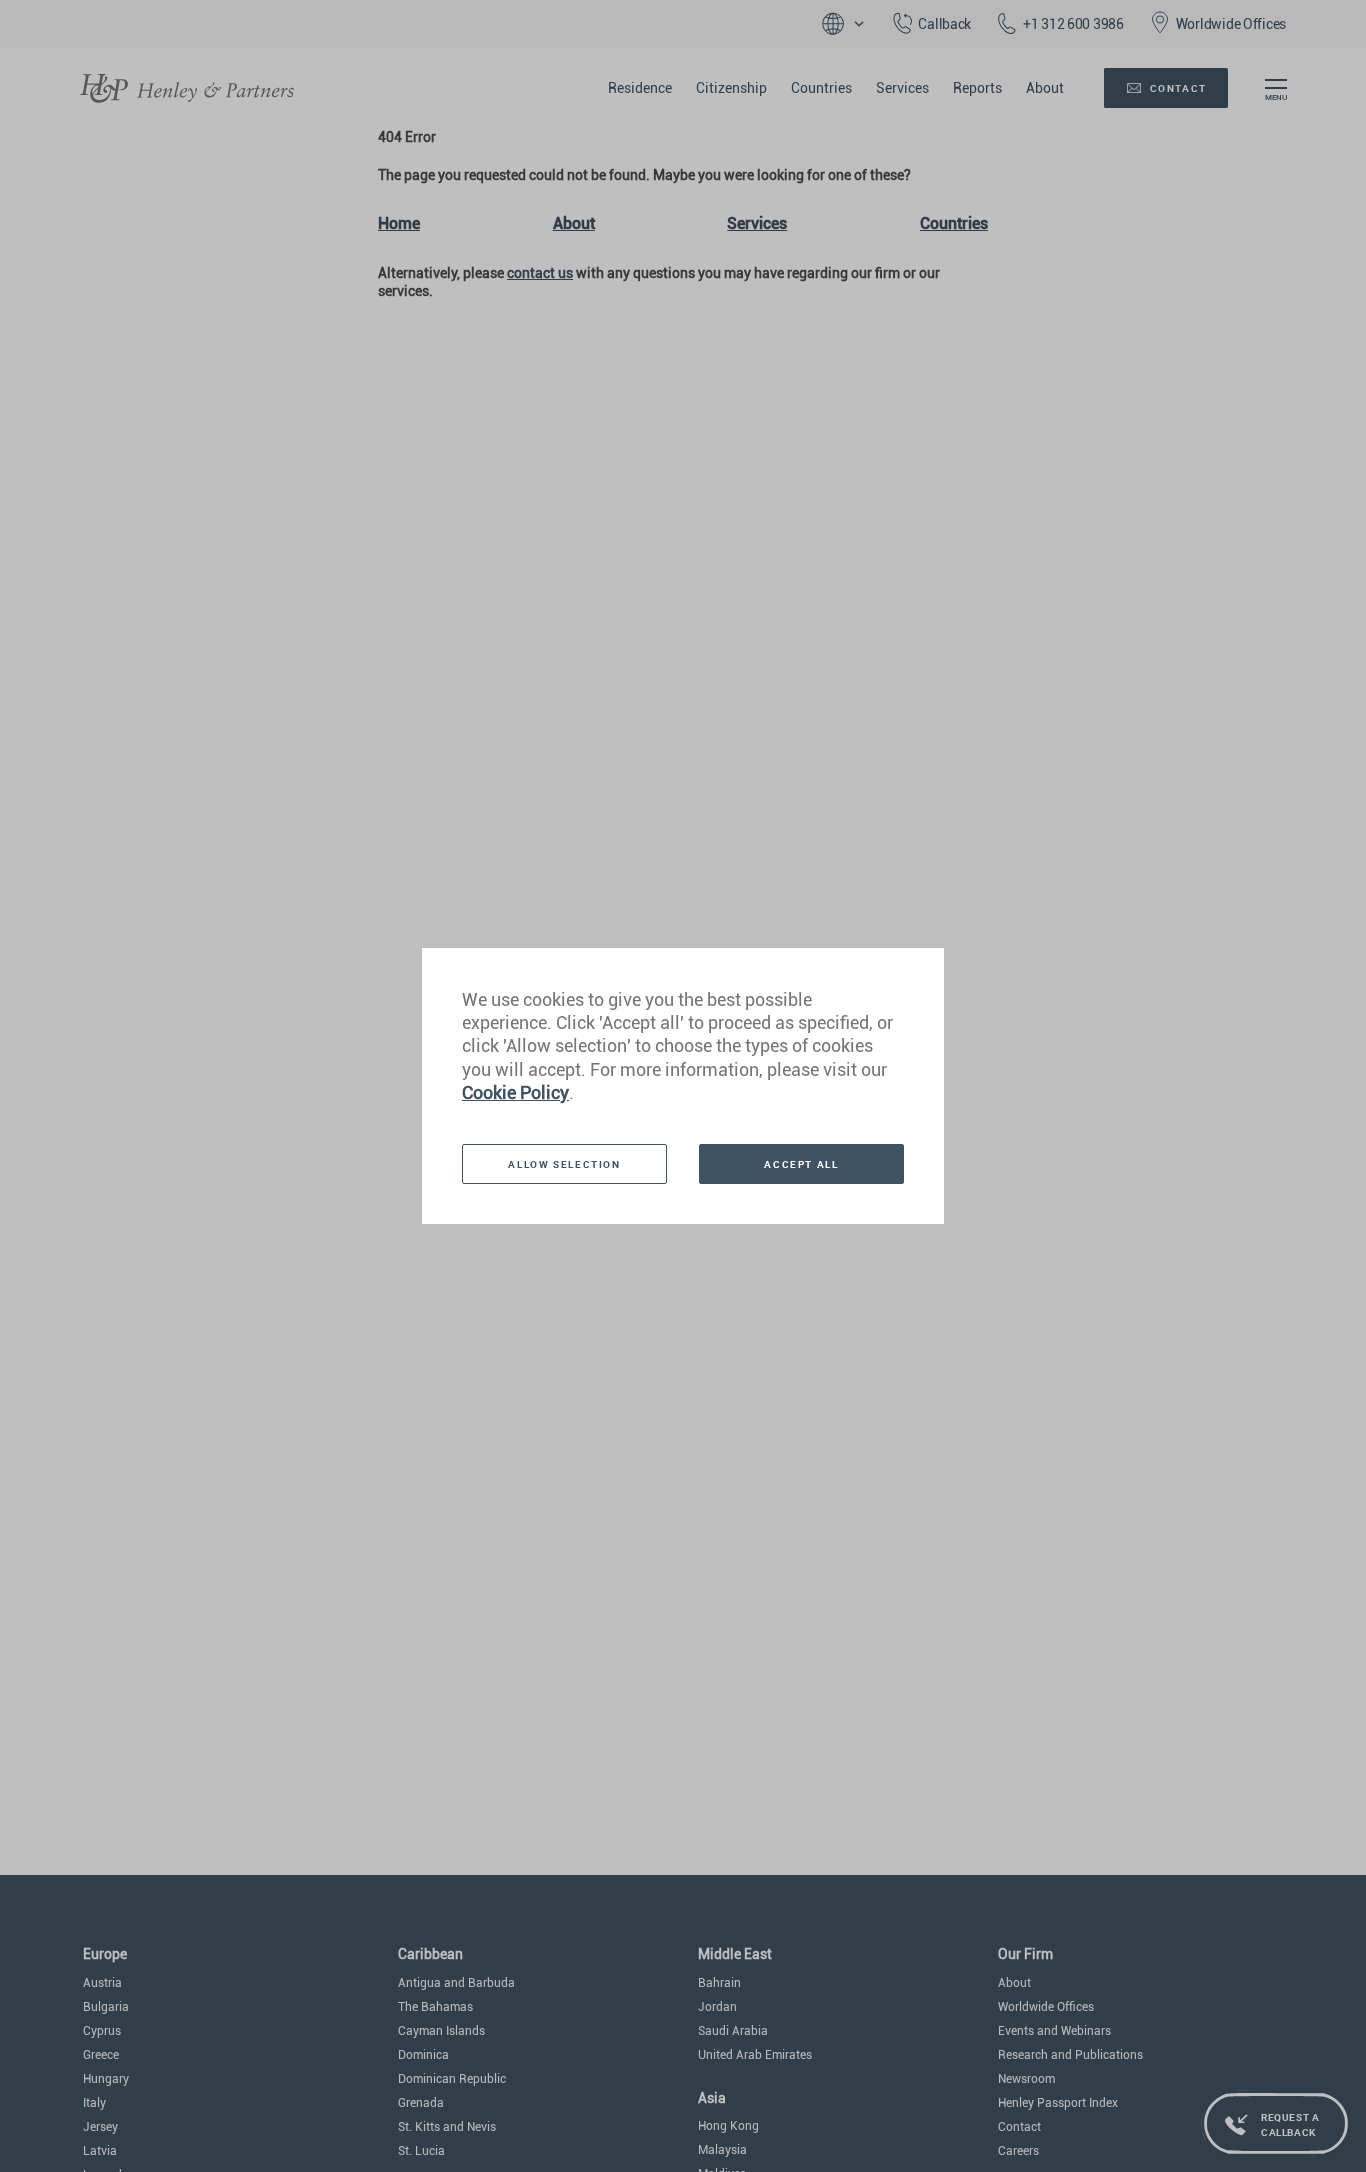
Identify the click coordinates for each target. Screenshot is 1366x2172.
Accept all (801, 1164)
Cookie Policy (515, 1092)
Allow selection (564, 1164)
